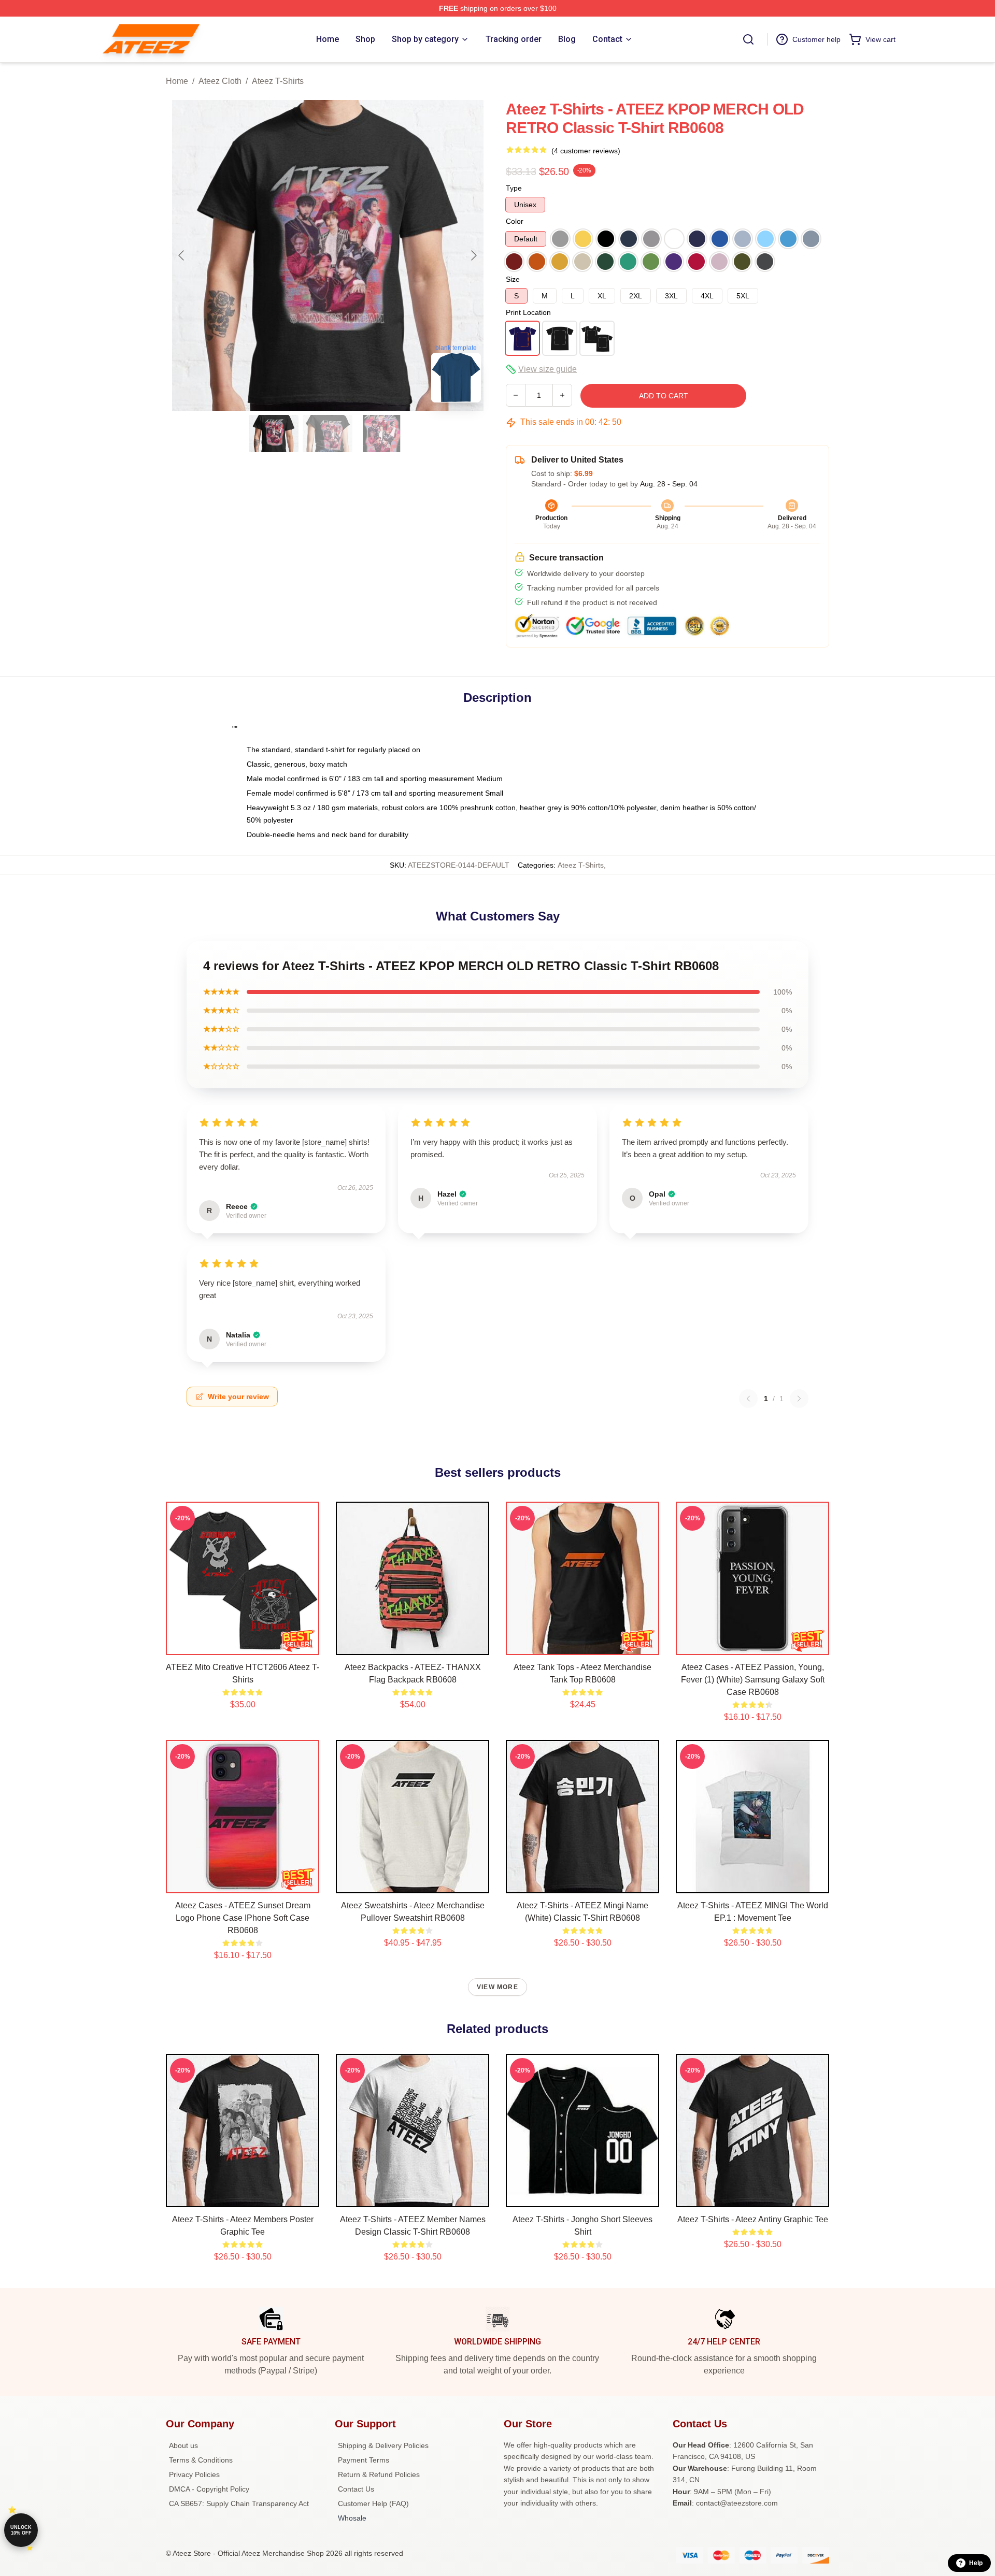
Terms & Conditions (201, 2460)
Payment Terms (364, 2460)
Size (513, 279)
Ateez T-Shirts (278, 81)
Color (515, 221)
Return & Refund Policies (379, 2474)
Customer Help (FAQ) (373, 2503)
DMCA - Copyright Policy (209, 2489)
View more (497, 1987)
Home (177, 81)
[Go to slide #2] (328, 434)
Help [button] (976, 2563)
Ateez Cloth (220, 81)
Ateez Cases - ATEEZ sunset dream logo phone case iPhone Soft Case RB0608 (243, 1918)
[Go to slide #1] (274, 434)
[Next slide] (473, 255)
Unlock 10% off (21, 2530)
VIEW (243, 1645)
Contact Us (356, 2489)
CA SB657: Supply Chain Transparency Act (239, 2503)
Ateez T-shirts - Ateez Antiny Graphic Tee (753, 2219)
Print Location (528, 312)
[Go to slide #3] (381, 434)
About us (183, 2445)
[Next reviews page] (799, 1399)
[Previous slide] (182, 255)
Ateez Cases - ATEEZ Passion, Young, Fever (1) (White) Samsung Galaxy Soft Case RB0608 (753, 1680)
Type (514, 188)
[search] (748, 39)
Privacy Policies (194, 2474)
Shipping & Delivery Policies (383, 2445)
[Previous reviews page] (748, 1399)
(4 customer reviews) (586, 151)
